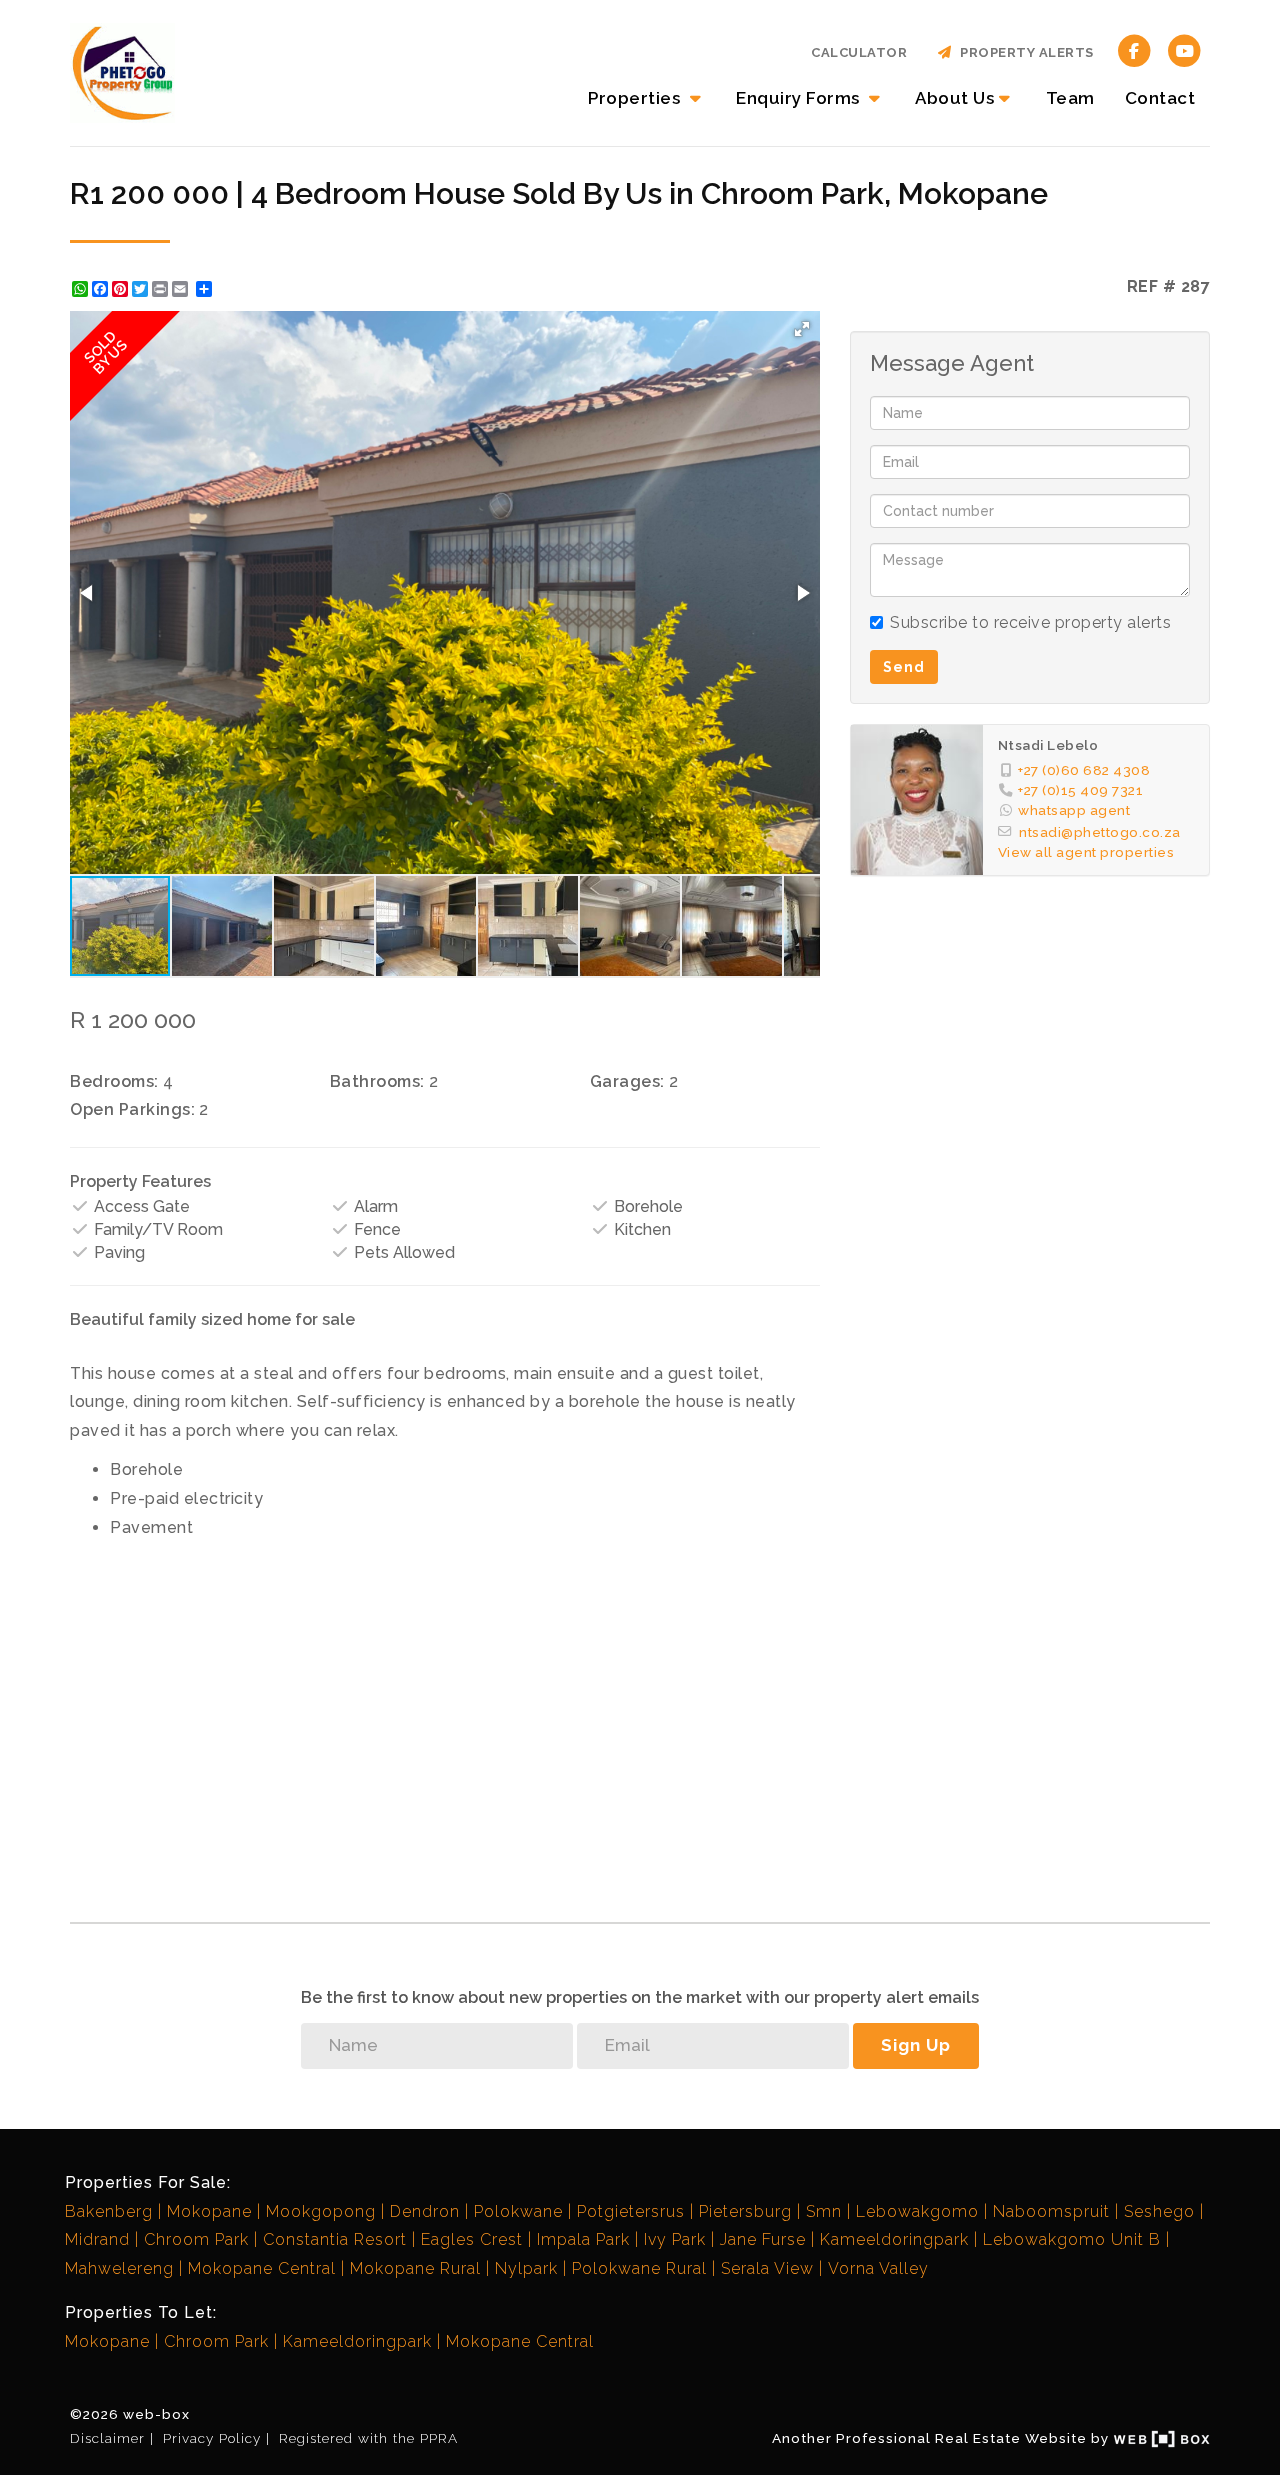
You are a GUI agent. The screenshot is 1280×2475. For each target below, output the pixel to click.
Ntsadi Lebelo (1048, 745)
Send (904, 667)
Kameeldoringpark (894, 2239)
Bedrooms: (114, 1081)
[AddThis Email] (182, 289)
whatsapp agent (1074, 810)
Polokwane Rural (639, 2268)
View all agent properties (1086, 852)
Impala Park (583, 2239)
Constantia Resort (335, 2239)
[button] (802, 329)
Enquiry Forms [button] (800, 98)
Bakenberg (109, 2211)
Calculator (859, 52)
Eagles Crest (472, 2239)
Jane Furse (763, 2239)
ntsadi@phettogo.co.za (1100, 832)
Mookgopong (321, 2211)
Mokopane (209, 2211)
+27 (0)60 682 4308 (1084, 770)
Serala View (767, 2268)
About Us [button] (954, 98)
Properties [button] (636, 98)
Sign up (916, 2045)
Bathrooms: (377, 1081)
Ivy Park (675, 2239)
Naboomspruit (1051, 2211)
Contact (1160, 98)
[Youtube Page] (1184, 49)
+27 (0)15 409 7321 (1080, 790)
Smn (824, 2211)
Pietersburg (745, 2211)
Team (1070, 98)
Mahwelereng (119, 2268)
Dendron (425, 2211)
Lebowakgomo (917, 2211)
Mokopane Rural (415, 2268)
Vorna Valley (878, 2268)
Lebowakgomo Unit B (1072, 2239)
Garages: (627, 1081)
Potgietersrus (631, 2211)
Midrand (97, 2239)
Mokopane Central (262, 2268)
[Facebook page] (1134, 49)
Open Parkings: (132, 1109)
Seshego (1159, 2211)
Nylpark (526, 2268)
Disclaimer (107, 2438)
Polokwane (518, 2211)
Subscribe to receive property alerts (1030, 622)
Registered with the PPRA (368, 2438)
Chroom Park (196, 2239)
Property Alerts (1023, 52)
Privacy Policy (212, 2438)
